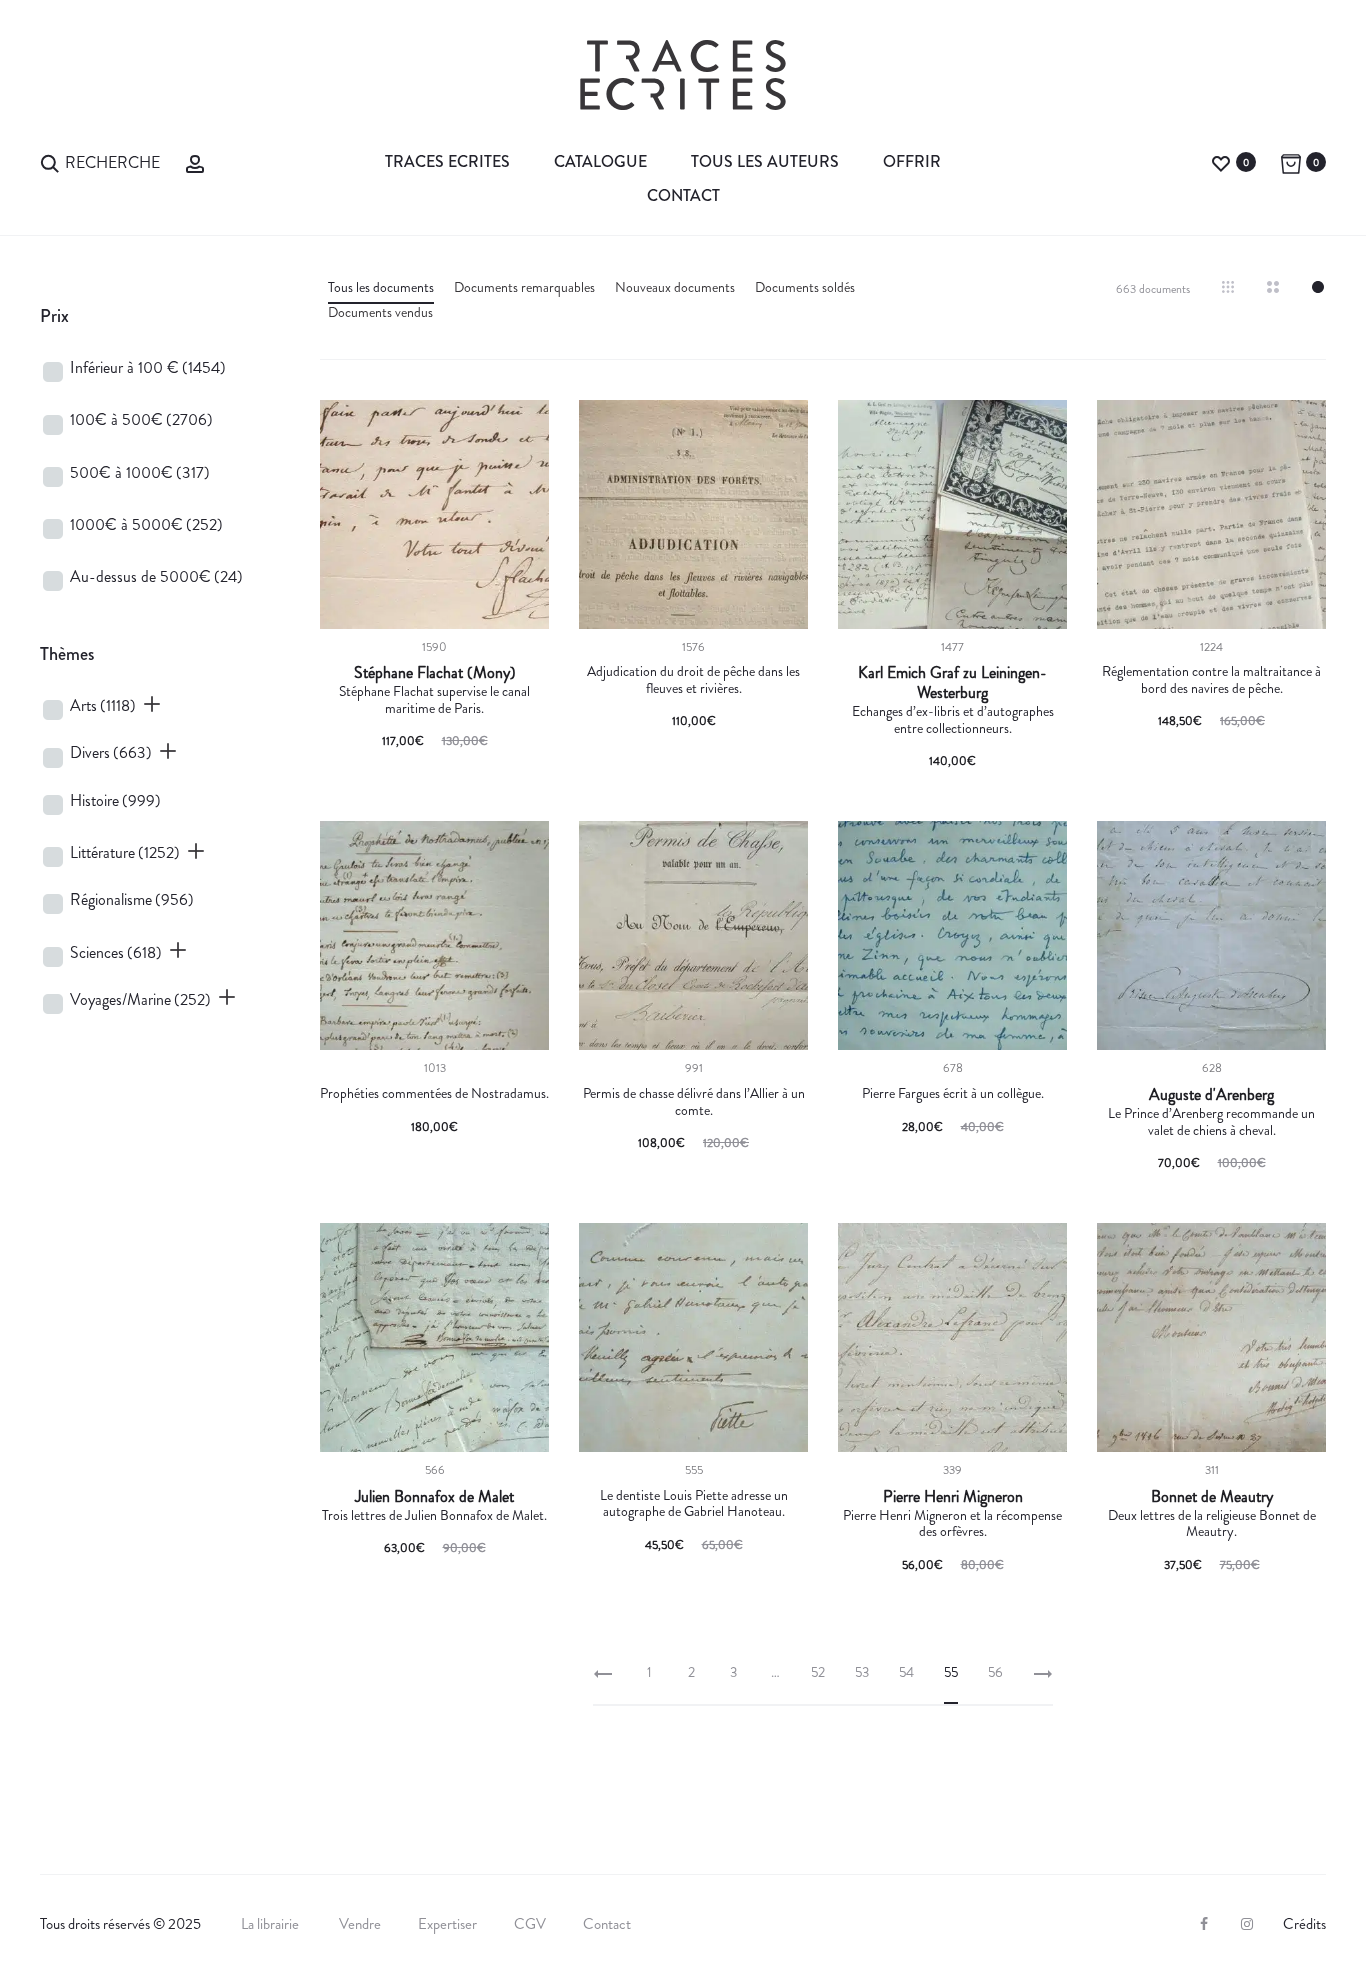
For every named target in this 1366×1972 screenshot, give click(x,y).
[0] (1221, 161)
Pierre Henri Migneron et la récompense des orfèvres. (952, 1523)
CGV (530, 1924)
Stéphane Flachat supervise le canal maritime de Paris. (434, 699)
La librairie (271, 1924)
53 (862, 1672)
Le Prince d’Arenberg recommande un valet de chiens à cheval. (1211, 1121)
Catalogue (600, 161)
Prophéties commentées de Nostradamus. (434, 1093)
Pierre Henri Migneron (953, 1497)
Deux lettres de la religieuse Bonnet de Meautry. (1212, 1523)
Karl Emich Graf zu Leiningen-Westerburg (952, 683)
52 (818, 1672)
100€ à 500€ (141, 419)
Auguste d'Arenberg (1211, 1095)
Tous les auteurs (765, 161)
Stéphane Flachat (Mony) (435, 673)
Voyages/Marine (140, 999)
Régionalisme (132, 899)
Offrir (912, 161)
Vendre (360, 1924)
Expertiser (447, 1924)
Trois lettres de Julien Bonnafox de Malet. (434, 1515)
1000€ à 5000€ (146, 524)
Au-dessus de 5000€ (156, 576)
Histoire (115, 800)
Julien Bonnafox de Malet (434, 1497)
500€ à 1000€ (140, 472)
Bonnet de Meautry (1212, 1497)
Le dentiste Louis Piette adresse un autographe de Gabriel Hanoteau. (694, 1503)
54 (906, 1672)
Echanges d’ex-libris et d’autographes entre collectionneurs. (953, 719)
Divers (111, 752)
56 (995, 1672)
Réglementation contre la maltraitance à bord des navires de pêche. (1211, 679)
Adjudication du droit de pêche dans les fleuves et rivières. (693, 679)
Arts (103, 705)
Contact (683, 195)
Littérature (125, 852)
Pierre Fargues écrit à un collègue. (953, 1093)
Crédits (1304, 1924)
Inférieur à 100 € (148, 367)
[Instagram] (1247, 1924)
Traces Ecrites (447, 161)
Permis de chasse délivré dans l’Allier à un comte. (694, 1101)
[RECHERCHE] (50, 161)
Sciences (116, 952)
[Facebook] (1204, 1924)
